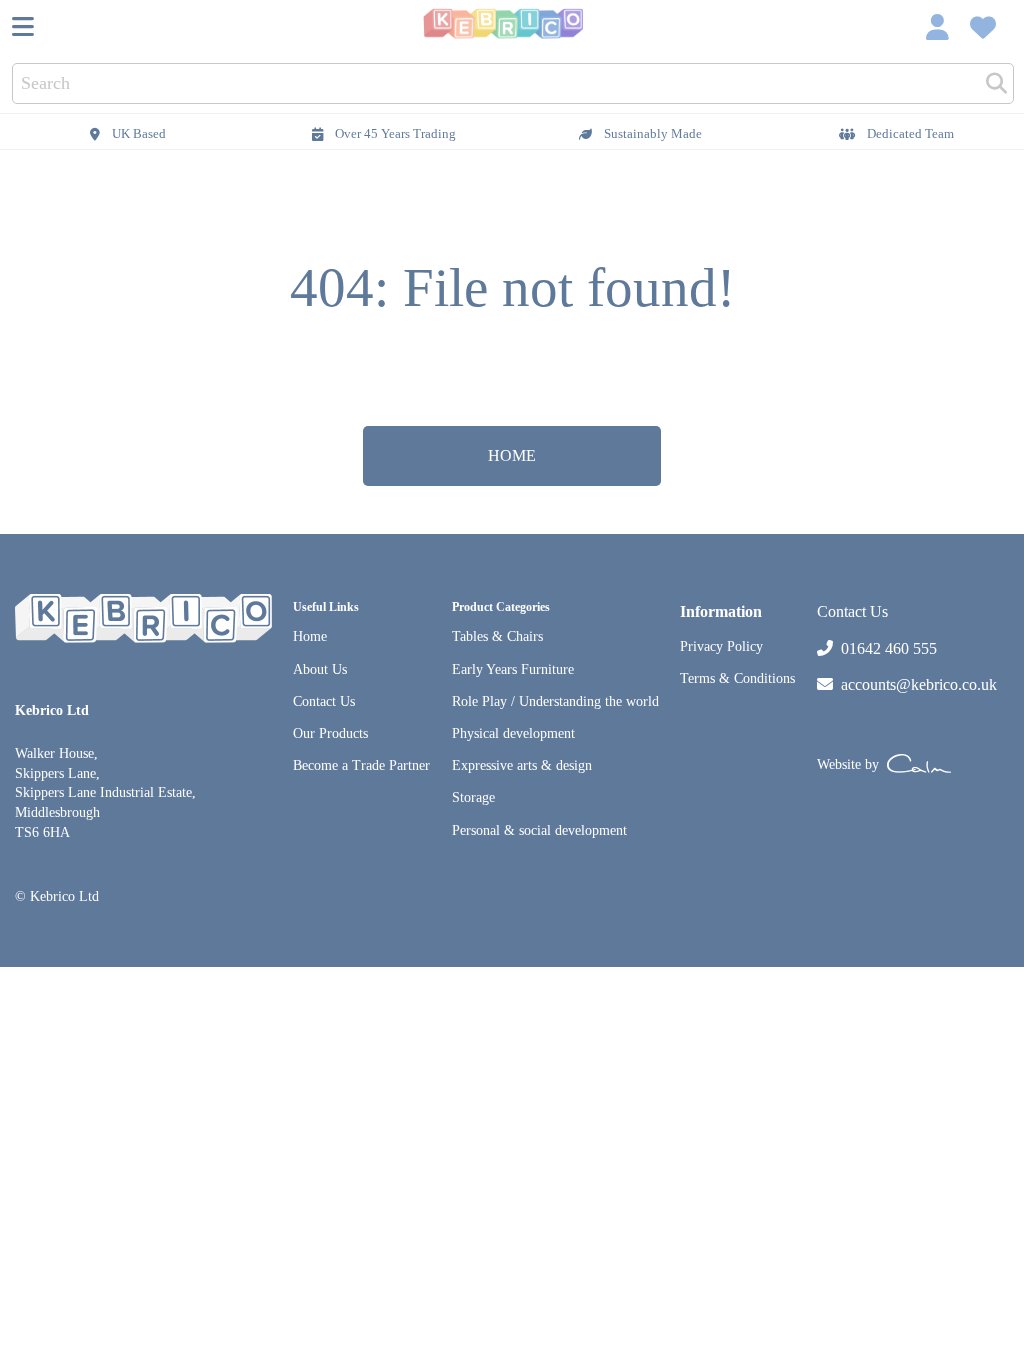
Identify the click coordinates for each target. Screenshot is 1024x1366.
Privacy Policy (721, 646)
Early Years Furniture (513, 669)
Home (310, 636)
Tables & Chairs (497, 636)
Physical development (513, 733)
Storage (473, 797)
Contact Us (324, 701)
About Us (320, 669)
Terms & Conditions (737, 678)
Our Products (330, 733)
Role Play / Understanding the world (555, 701)
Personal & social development (539, 830)
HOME (512, 455)
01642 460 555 (889, 648)
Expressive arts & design (522, 765)
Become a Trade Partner (361, 765)
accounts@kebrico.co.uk (919, 684)
